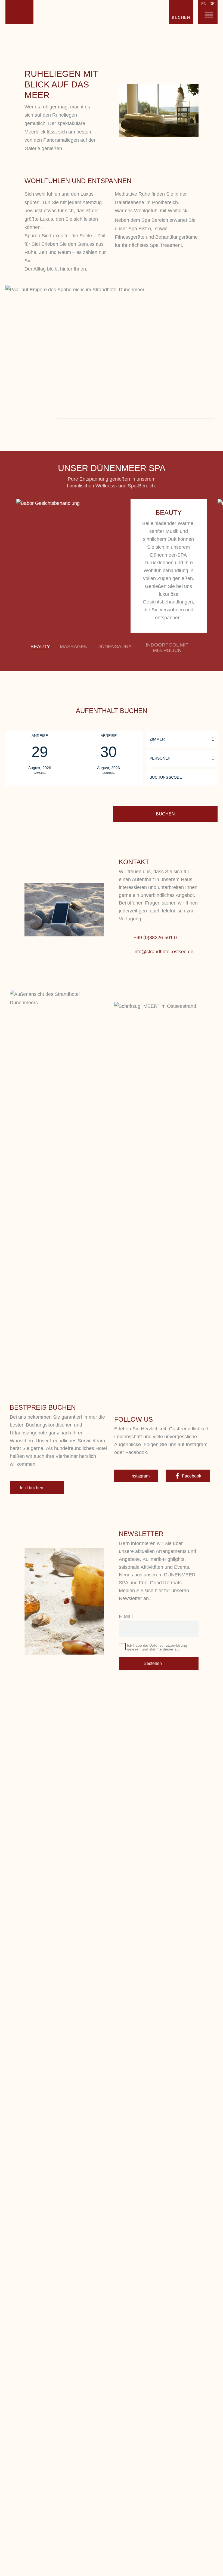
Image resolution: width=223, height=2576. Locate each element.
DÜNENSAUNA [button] (114, 647)
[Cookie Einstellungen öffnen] (12, 2569)
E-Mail (126, 1616)
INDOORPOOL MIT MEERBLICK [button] (167, 648)
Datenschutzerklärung (168, 1645)
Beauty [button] (40, 647)
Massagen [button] (74, 647)
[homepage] (19, 12)
